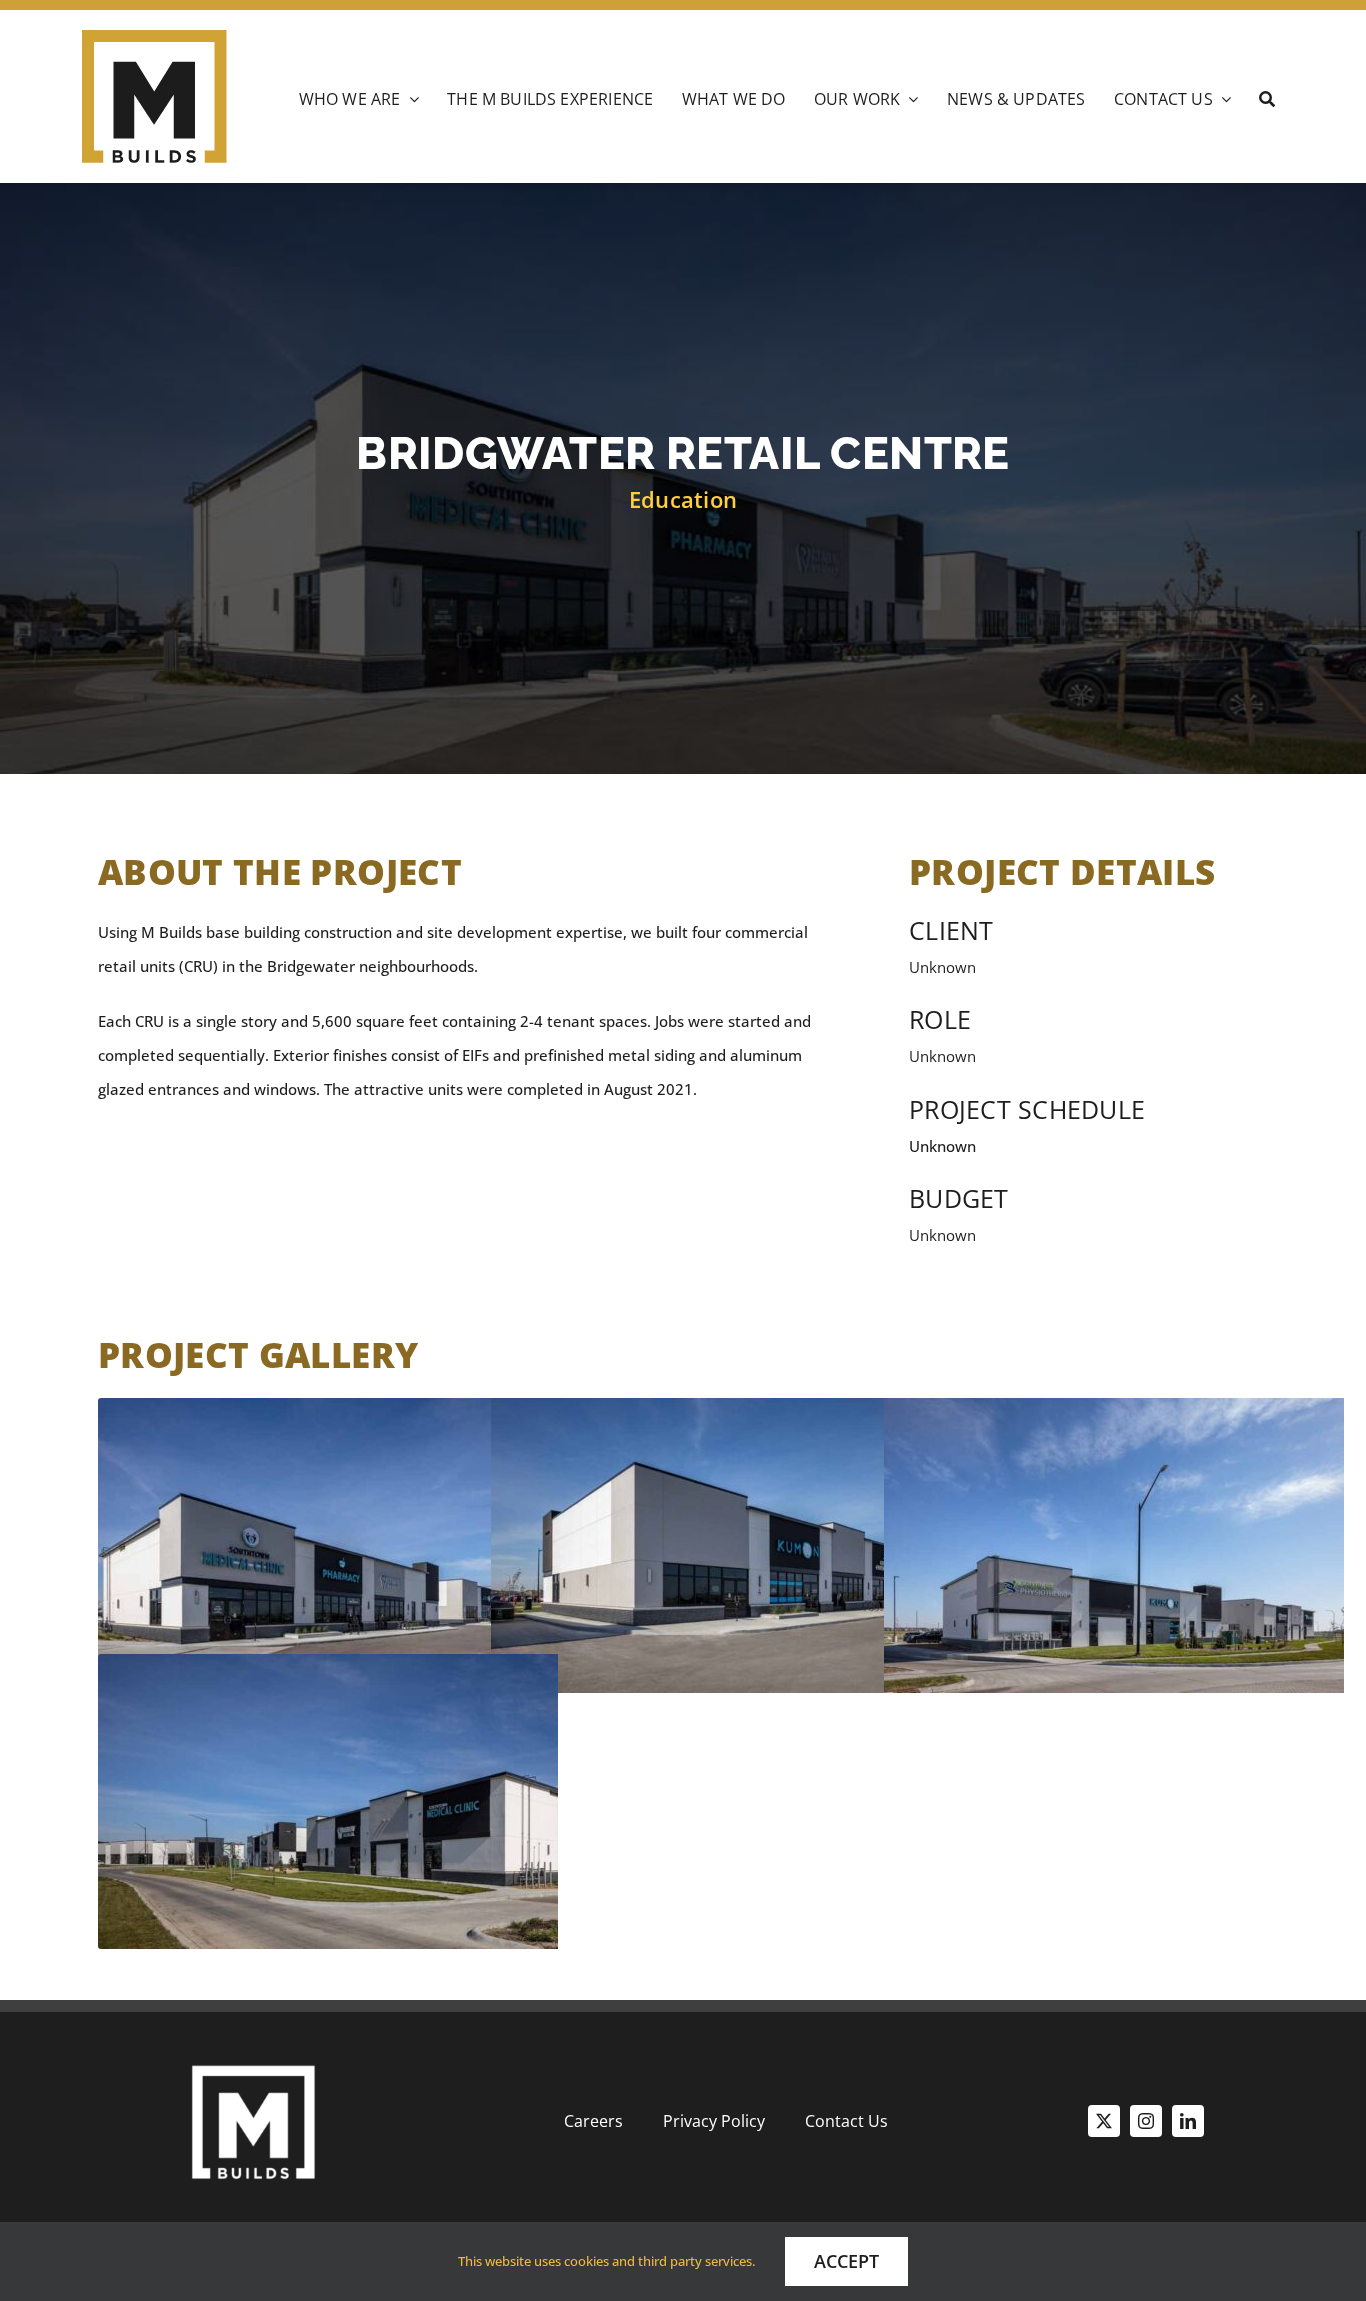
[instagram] (1146, 2121)
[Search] (1267, 102)
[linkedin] (1188, 2121)
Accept (846, 2261)
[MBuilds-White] (253, 2059)
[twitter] (1104, 2121)
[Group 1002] (154, 37)
